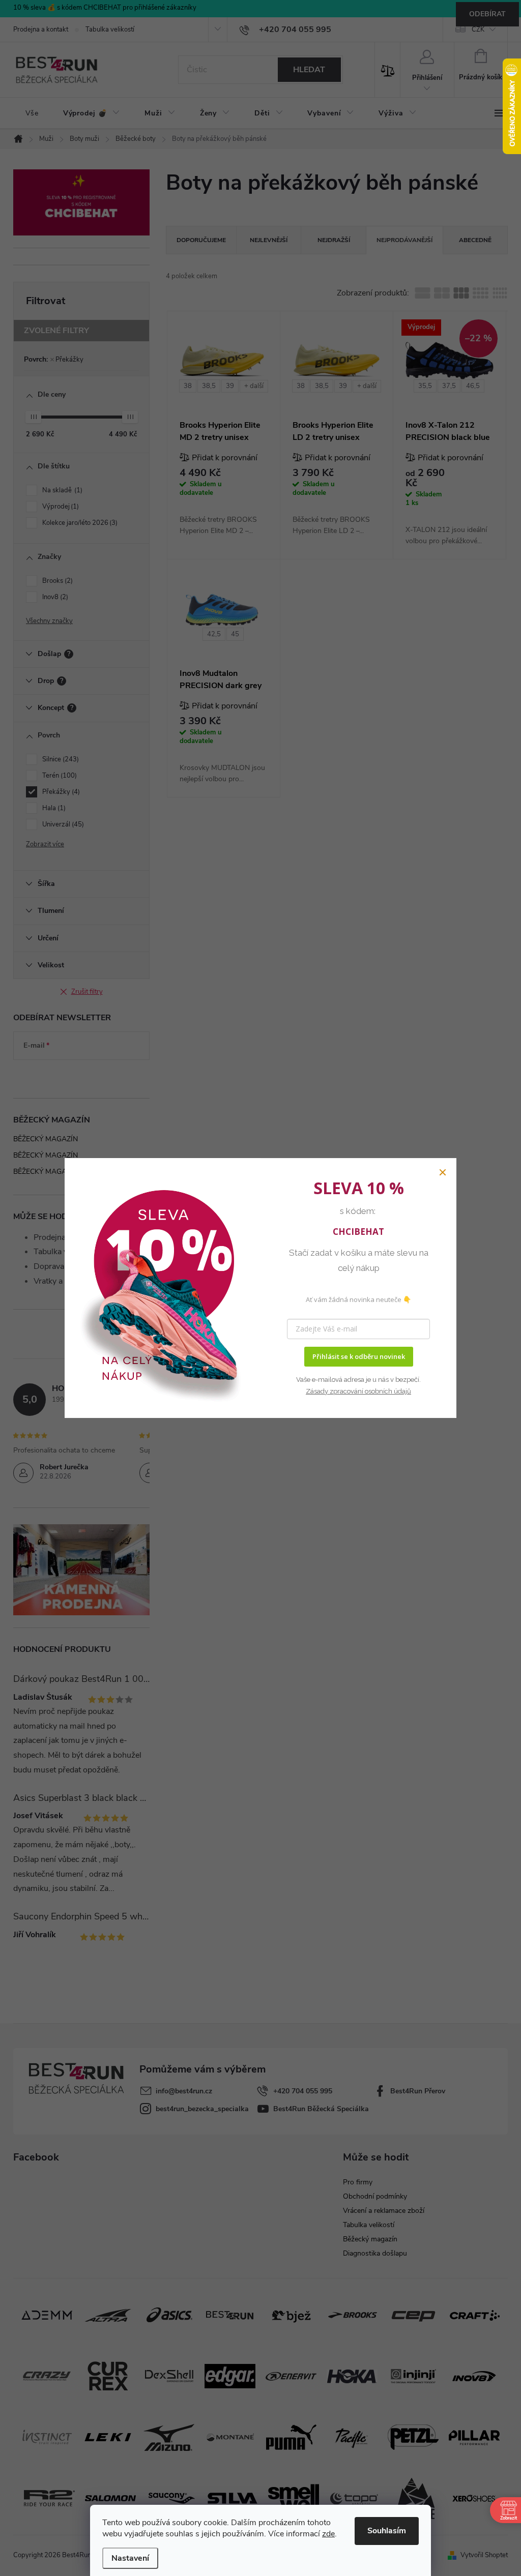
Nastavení (130, 2558)
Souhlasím (387, 2531)
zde (328, 2534)
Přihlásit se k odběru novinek (359, 1356)
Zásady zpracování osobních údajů (358, 1391)
